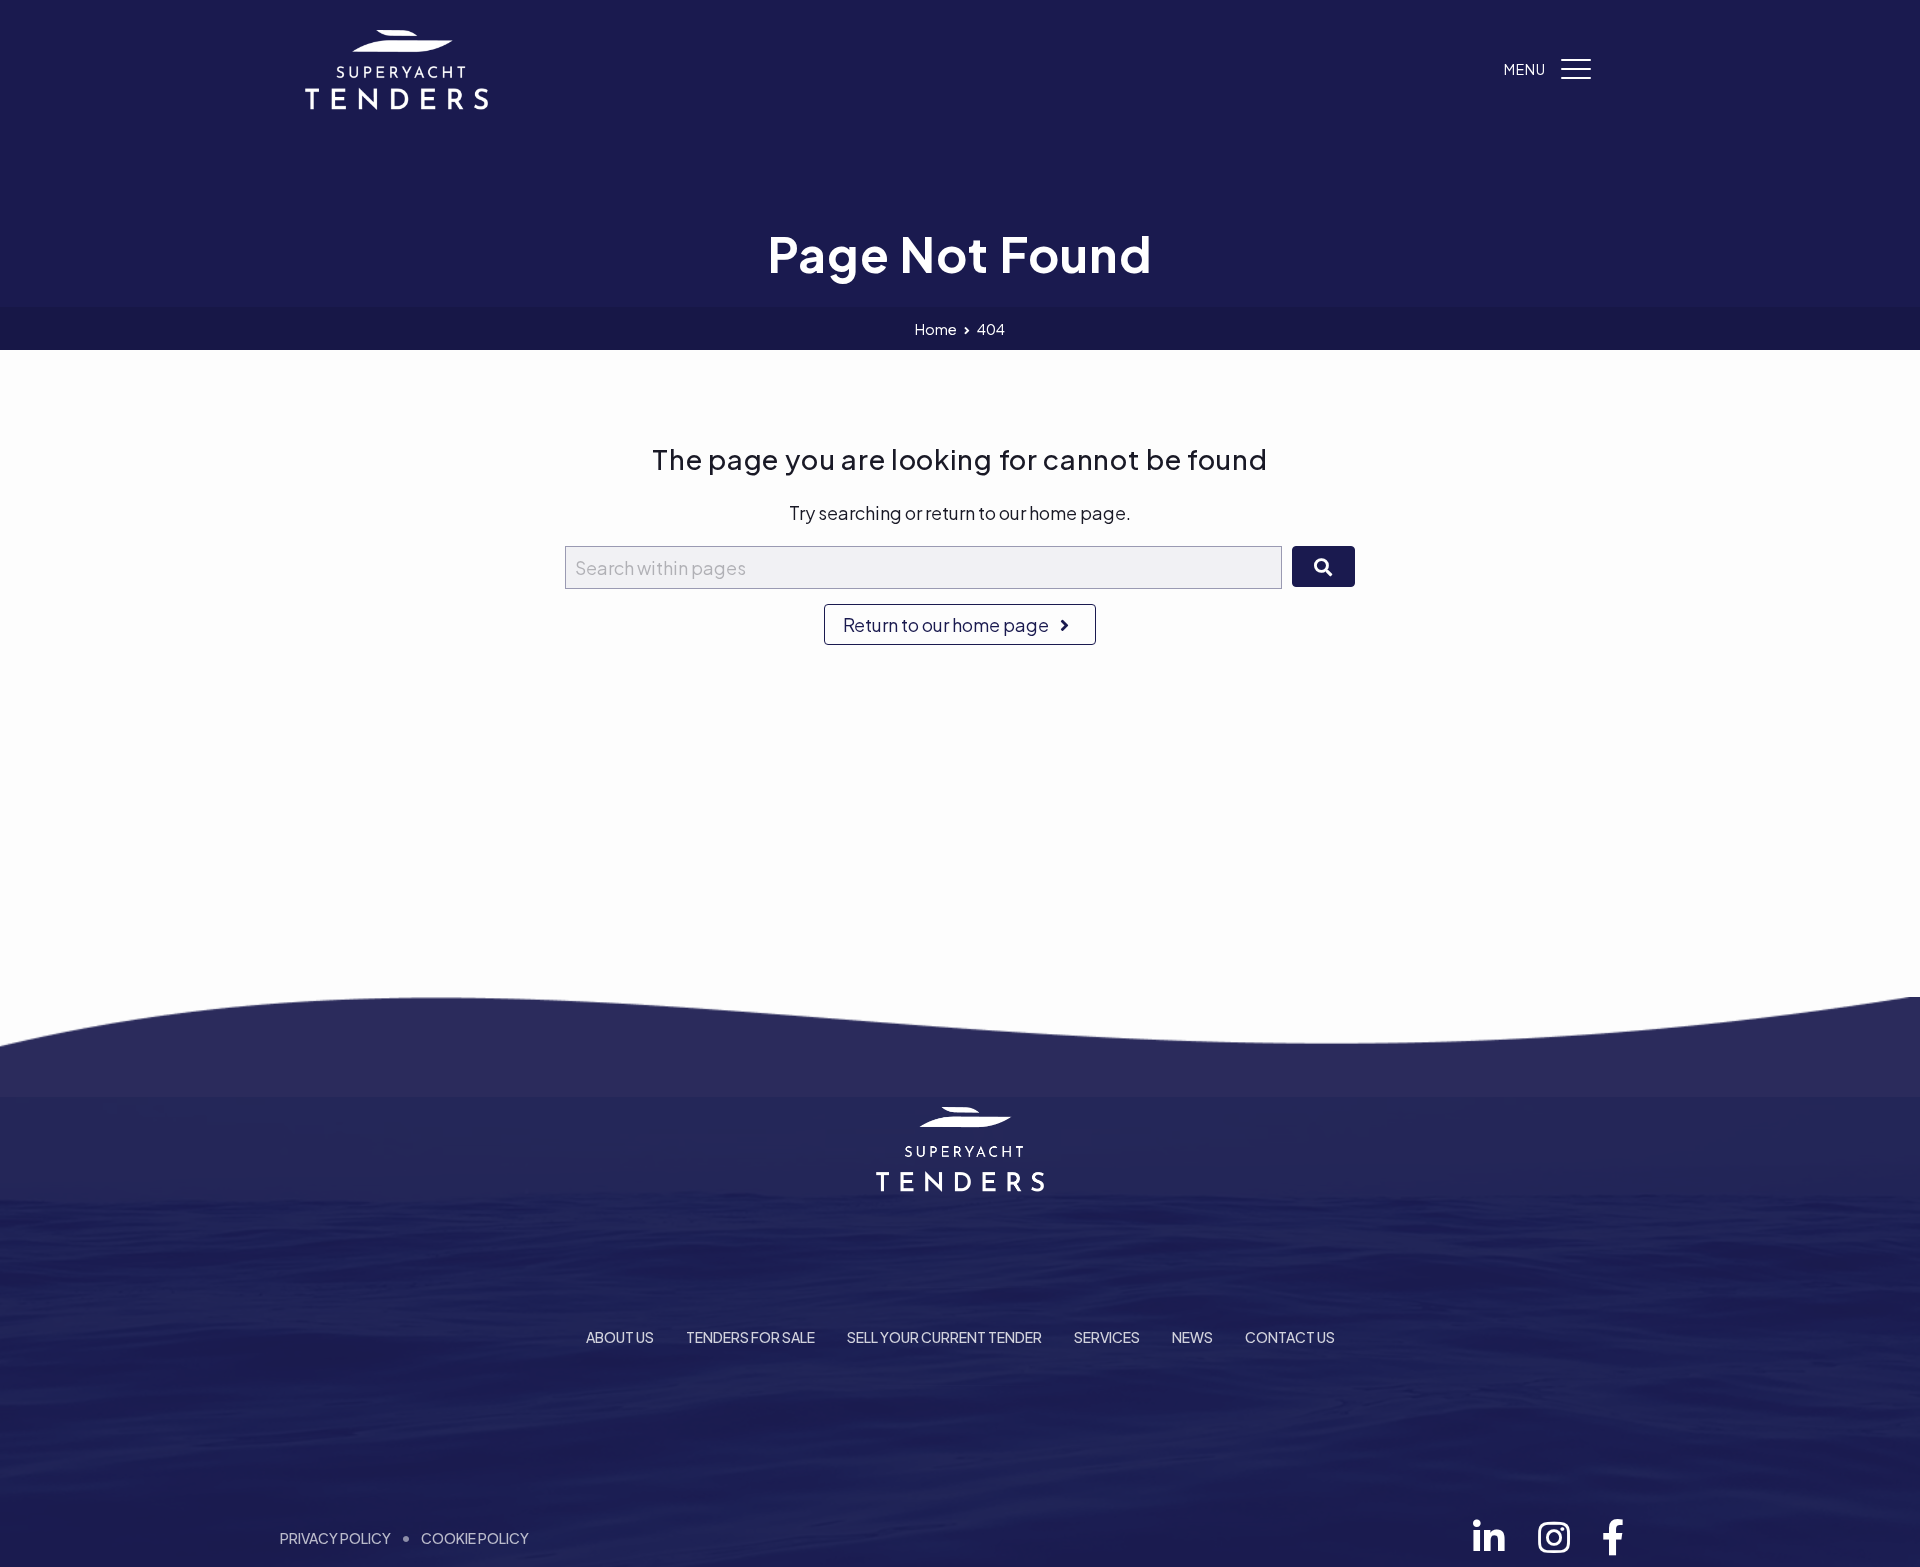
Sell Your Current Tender (944, 1337)
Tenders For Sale (750, 1337)
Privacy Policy (335, 1538)
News (1192, 1337)
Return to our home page (947, 624)
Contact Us (1290, 1337)
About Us (620, 1337)
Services (1107, 1337)
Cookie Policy (475, 1538)
